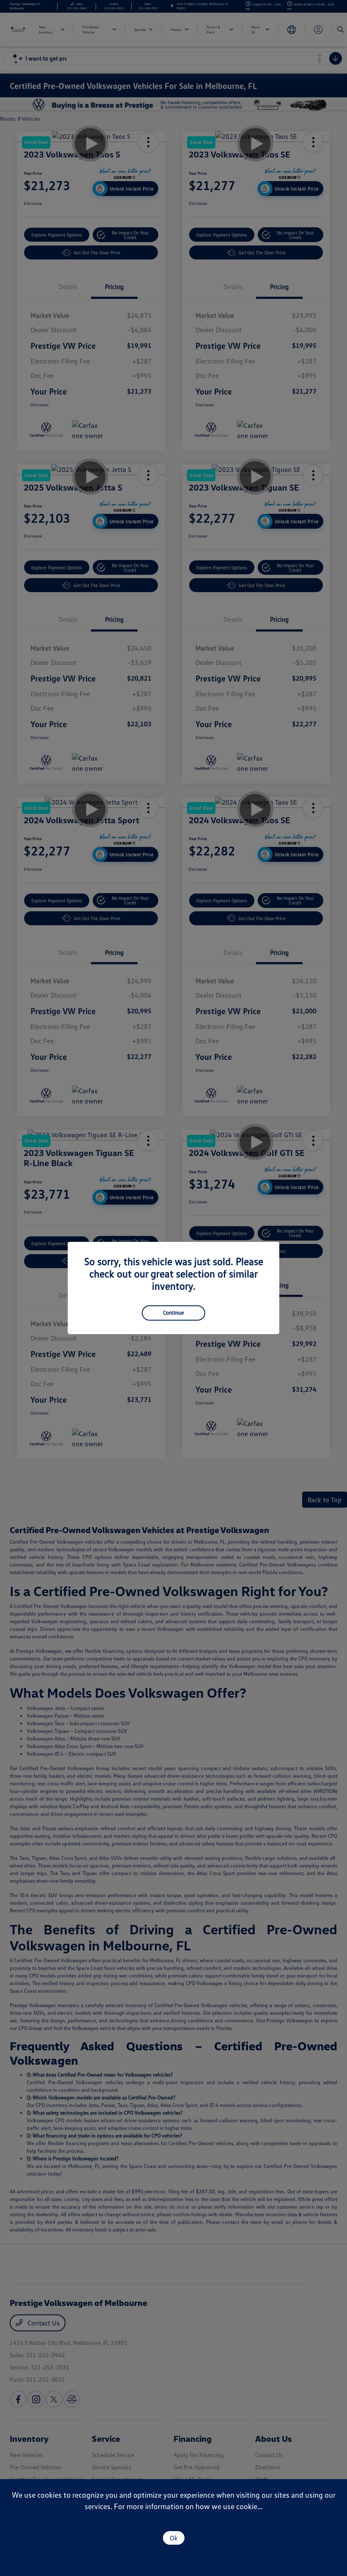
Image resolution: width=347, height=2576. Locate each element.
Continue (173, 1313)
